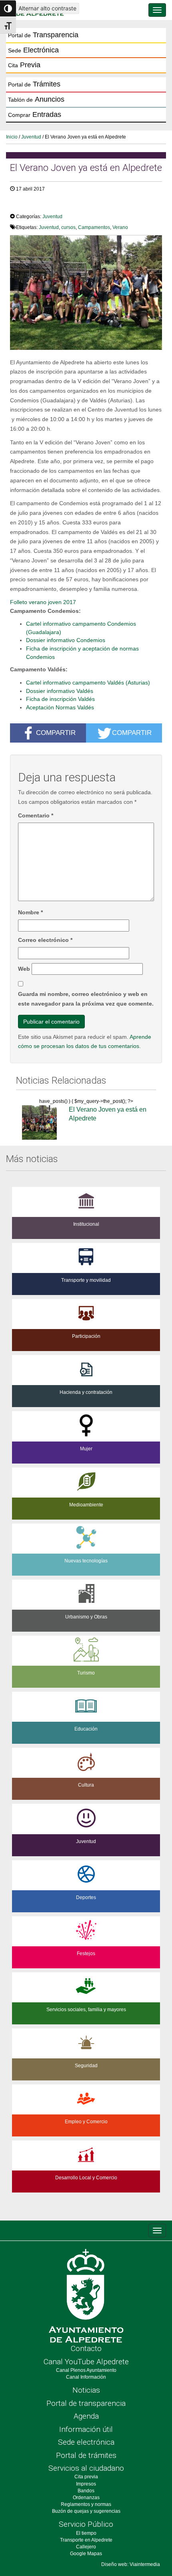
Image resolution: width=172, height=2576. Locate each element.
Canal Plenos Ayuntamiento (86, 2370)
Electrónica (33, 50)
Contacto (86, 2348)
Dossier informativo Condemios (66, 640)
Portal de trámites (86, 2455)
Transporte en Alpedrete (86, 2540)
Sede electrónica (86, 2442)
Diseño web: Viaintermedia (131, 2564)
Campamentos (94, 227)
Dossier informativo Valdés (60, 691)
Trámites (34, 84)
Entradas (35, 114)
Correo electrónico (45, 940)
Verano (120, 227)
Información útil (86, 2429)
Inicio (12, 137)
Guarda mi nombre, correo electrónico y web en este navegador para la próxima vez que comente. (86, 999)
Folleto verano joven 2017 (43, 602)
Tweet (22, 205)
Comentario (36, 815)
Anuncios (36, 99)
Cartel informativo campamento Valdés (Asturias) (88, 683)
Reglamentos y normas (86, 2504)
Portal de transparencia (86, 2403)
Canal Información (86, 2377)
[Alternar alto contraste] (8, 8)
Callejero (86, 2547)
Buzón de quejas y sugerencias (86, 2511)
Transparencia (43, 35)
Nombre (30, 912)
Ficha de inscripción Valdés (60, 699)
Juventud (31, 137)
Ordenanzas (86, 2498)
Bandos (86, 2491)
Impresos (86, 2484)
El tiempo (86, 2533)
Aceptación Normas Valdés (60, 707)
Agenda (86, 2416)
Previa (24, 65)
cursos (68, 227)
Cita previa (86, 2477)
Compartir (56, 733)
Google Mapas (86, 2554)
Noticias (86, 2390)
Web (24, 969)
